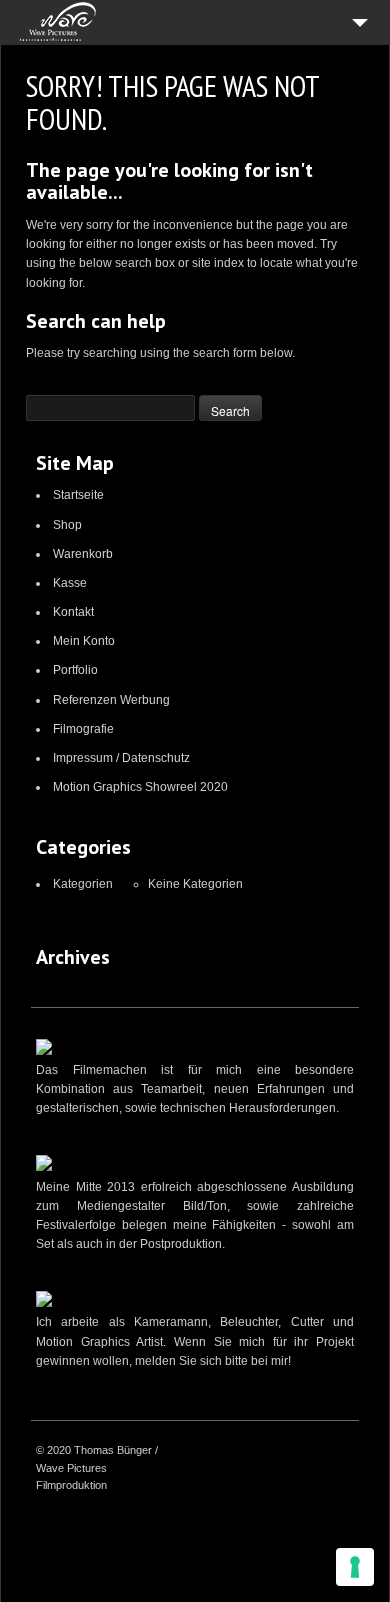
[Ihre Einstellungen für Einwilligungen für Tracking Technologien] (355, 1567)
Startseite (78, 495)
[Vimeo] (268, 1452)
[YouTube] (293, 1452)
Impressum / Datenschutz (121, 758)
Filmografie (83, 729)
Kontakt (73, 612)
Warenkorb (83, 554)
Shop (67, 525)
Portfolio (75, 670)
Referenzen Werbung (111, 700)
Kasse (70, 583)
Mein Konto (84, 641)
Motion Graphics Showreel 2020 (140, 787)
